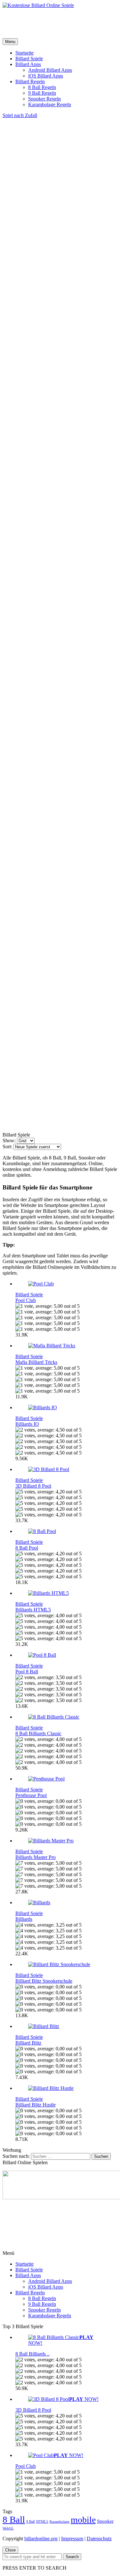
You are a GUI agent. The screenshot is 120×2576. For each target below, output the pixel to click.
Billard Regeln (30, 81)
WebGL (8, 2528)
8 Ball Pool (27, 1548)
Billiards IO (27, 1424)
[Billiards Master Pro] (51, 1841)
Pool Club (26, 1300)
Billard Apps (28, 64)
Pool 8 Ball (27, 1672)
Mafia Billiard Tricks (36, 1362)
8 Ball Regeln (42, 87)
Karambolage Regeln (50, 104)
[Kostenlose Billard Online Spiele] (38, 5)
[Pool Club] (41, 1284)
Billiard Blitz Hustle (36, 2105)
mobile (83, 2520)
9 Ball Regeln (42, 93)
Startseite (24, 53)
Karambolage (60, 2522)
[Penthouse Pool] (46, 1779)
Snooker (105, 2521)
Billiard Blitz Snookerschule (44, 1981)
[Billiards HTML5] (48, 1593)
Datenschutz (99, 2539)
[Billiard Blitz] (44, 2026)
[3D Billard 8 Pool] (49, 1469)
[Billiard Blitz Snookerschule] (59, 1964)
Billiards (24, 1919)
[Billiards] (39, 1902)
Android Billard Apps (50, 70)
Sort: (7, 1147)
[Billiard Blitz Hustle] (51, 2088)
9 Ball (31, 2522)
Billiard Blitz (28, 2043)
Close (10, 2550)
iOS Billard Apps (46, 76)
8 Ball (14, 2520)
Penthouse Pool (31, 1795)
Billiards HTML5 (33, 1610)
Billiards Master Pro (36, 1857)
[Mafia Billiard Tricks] (52, 1346)
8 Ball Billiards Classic (38, 1733)
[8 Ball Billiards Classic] (54, 1717)
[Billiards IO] (43, 1407)
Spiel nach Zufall (20, 115)
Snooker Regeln (44, 99)
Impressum (72, 2539)
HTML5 (42, 2522)
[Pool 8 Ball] (42, 1655)
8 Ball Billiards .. (32, 2354)
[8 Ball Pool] (42, 1531)
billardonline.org (41, 2539)
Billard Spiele (29, 59)
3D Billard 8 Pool (33, 1486)
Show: (9, 1140)
